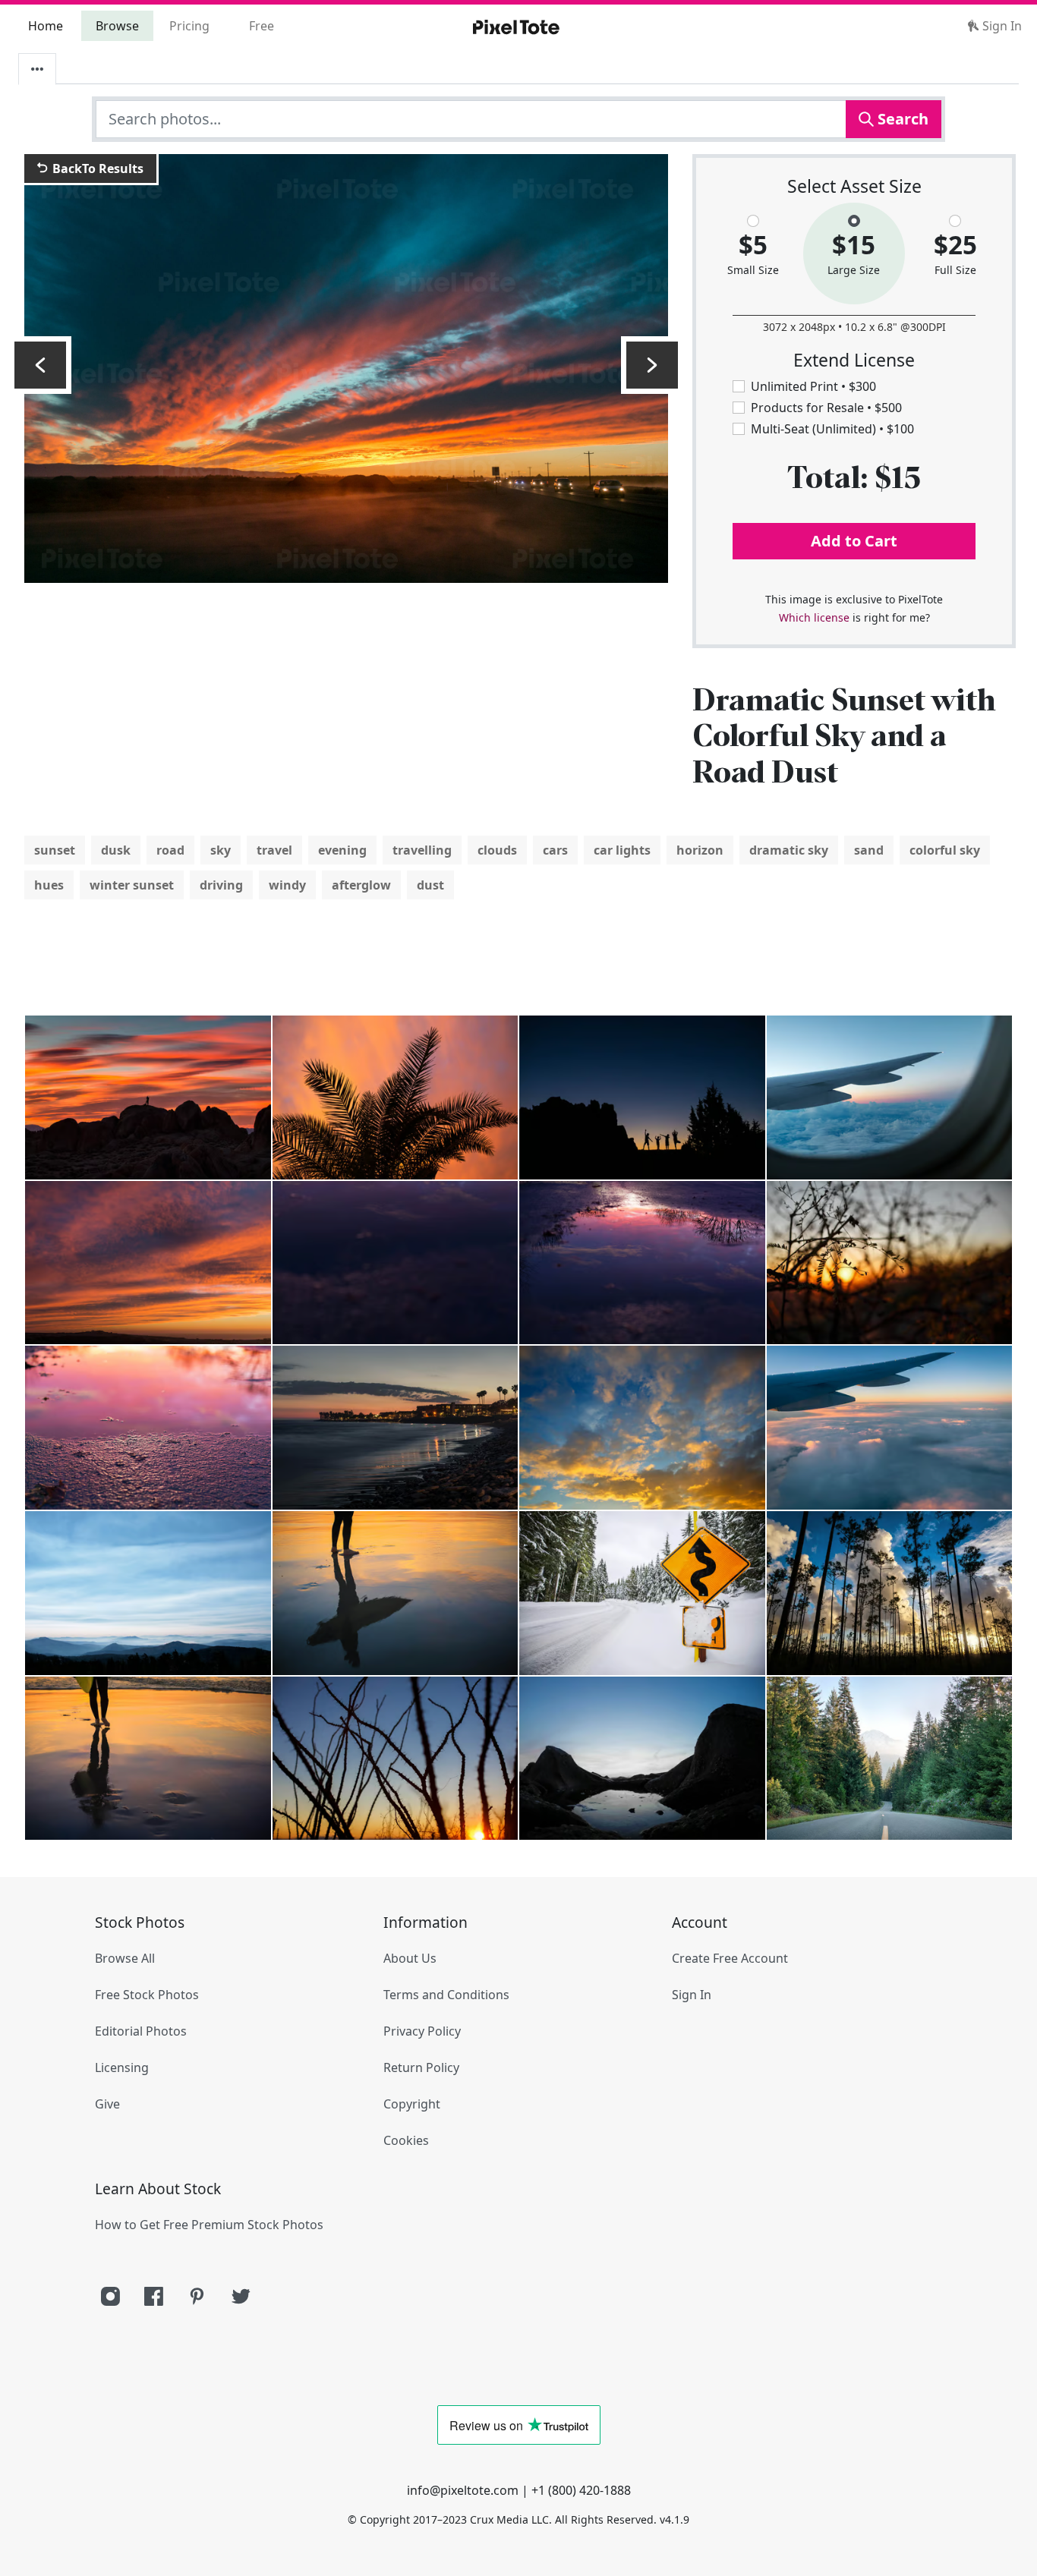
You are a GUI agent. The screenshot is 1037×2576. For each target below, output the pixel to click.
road (170, 850)
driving (221, 885)
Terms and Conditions (446, 1995)
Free (262, 26)
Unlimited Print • (813, 386)
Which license (814, 617)
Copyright (412, 2104)
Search (901, 119)
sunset (55, 850)
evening (342, 850)
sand (869, 850)
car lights (622, 850)
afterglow (361, 885)
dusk (116, 850)
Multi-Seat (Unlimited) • (832, 429)
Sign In (1001, 26)
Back (96, 168)
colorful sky (945, 850)
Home (46, 26)
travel (274, 850)
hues (49, 885)
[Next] (652, 365)
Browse (117, 26)
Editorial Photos (141, 2031)
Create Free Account (730, 1958)
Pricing (189, 26)
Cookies (406, 2140)
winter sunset (132, 885)
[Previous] (40, 365)
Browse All (125, 1958)
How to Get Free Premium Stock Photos (209, 2225)
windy (287, 885)
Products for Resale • (826, 408)
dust (430, 885)
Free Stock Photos (147, 1995)
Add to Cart (854, 541)
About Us (410, 1958)
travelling (422, 850)
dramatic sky (789, 850)
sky (221, 850)
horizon (700, 850)
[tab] (37, 69)
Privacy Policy (422, 2031)
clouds (497, 850)
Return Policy (421, 2067)
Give (107, 2104)
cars (555, 850)
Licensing (122, 2067)
